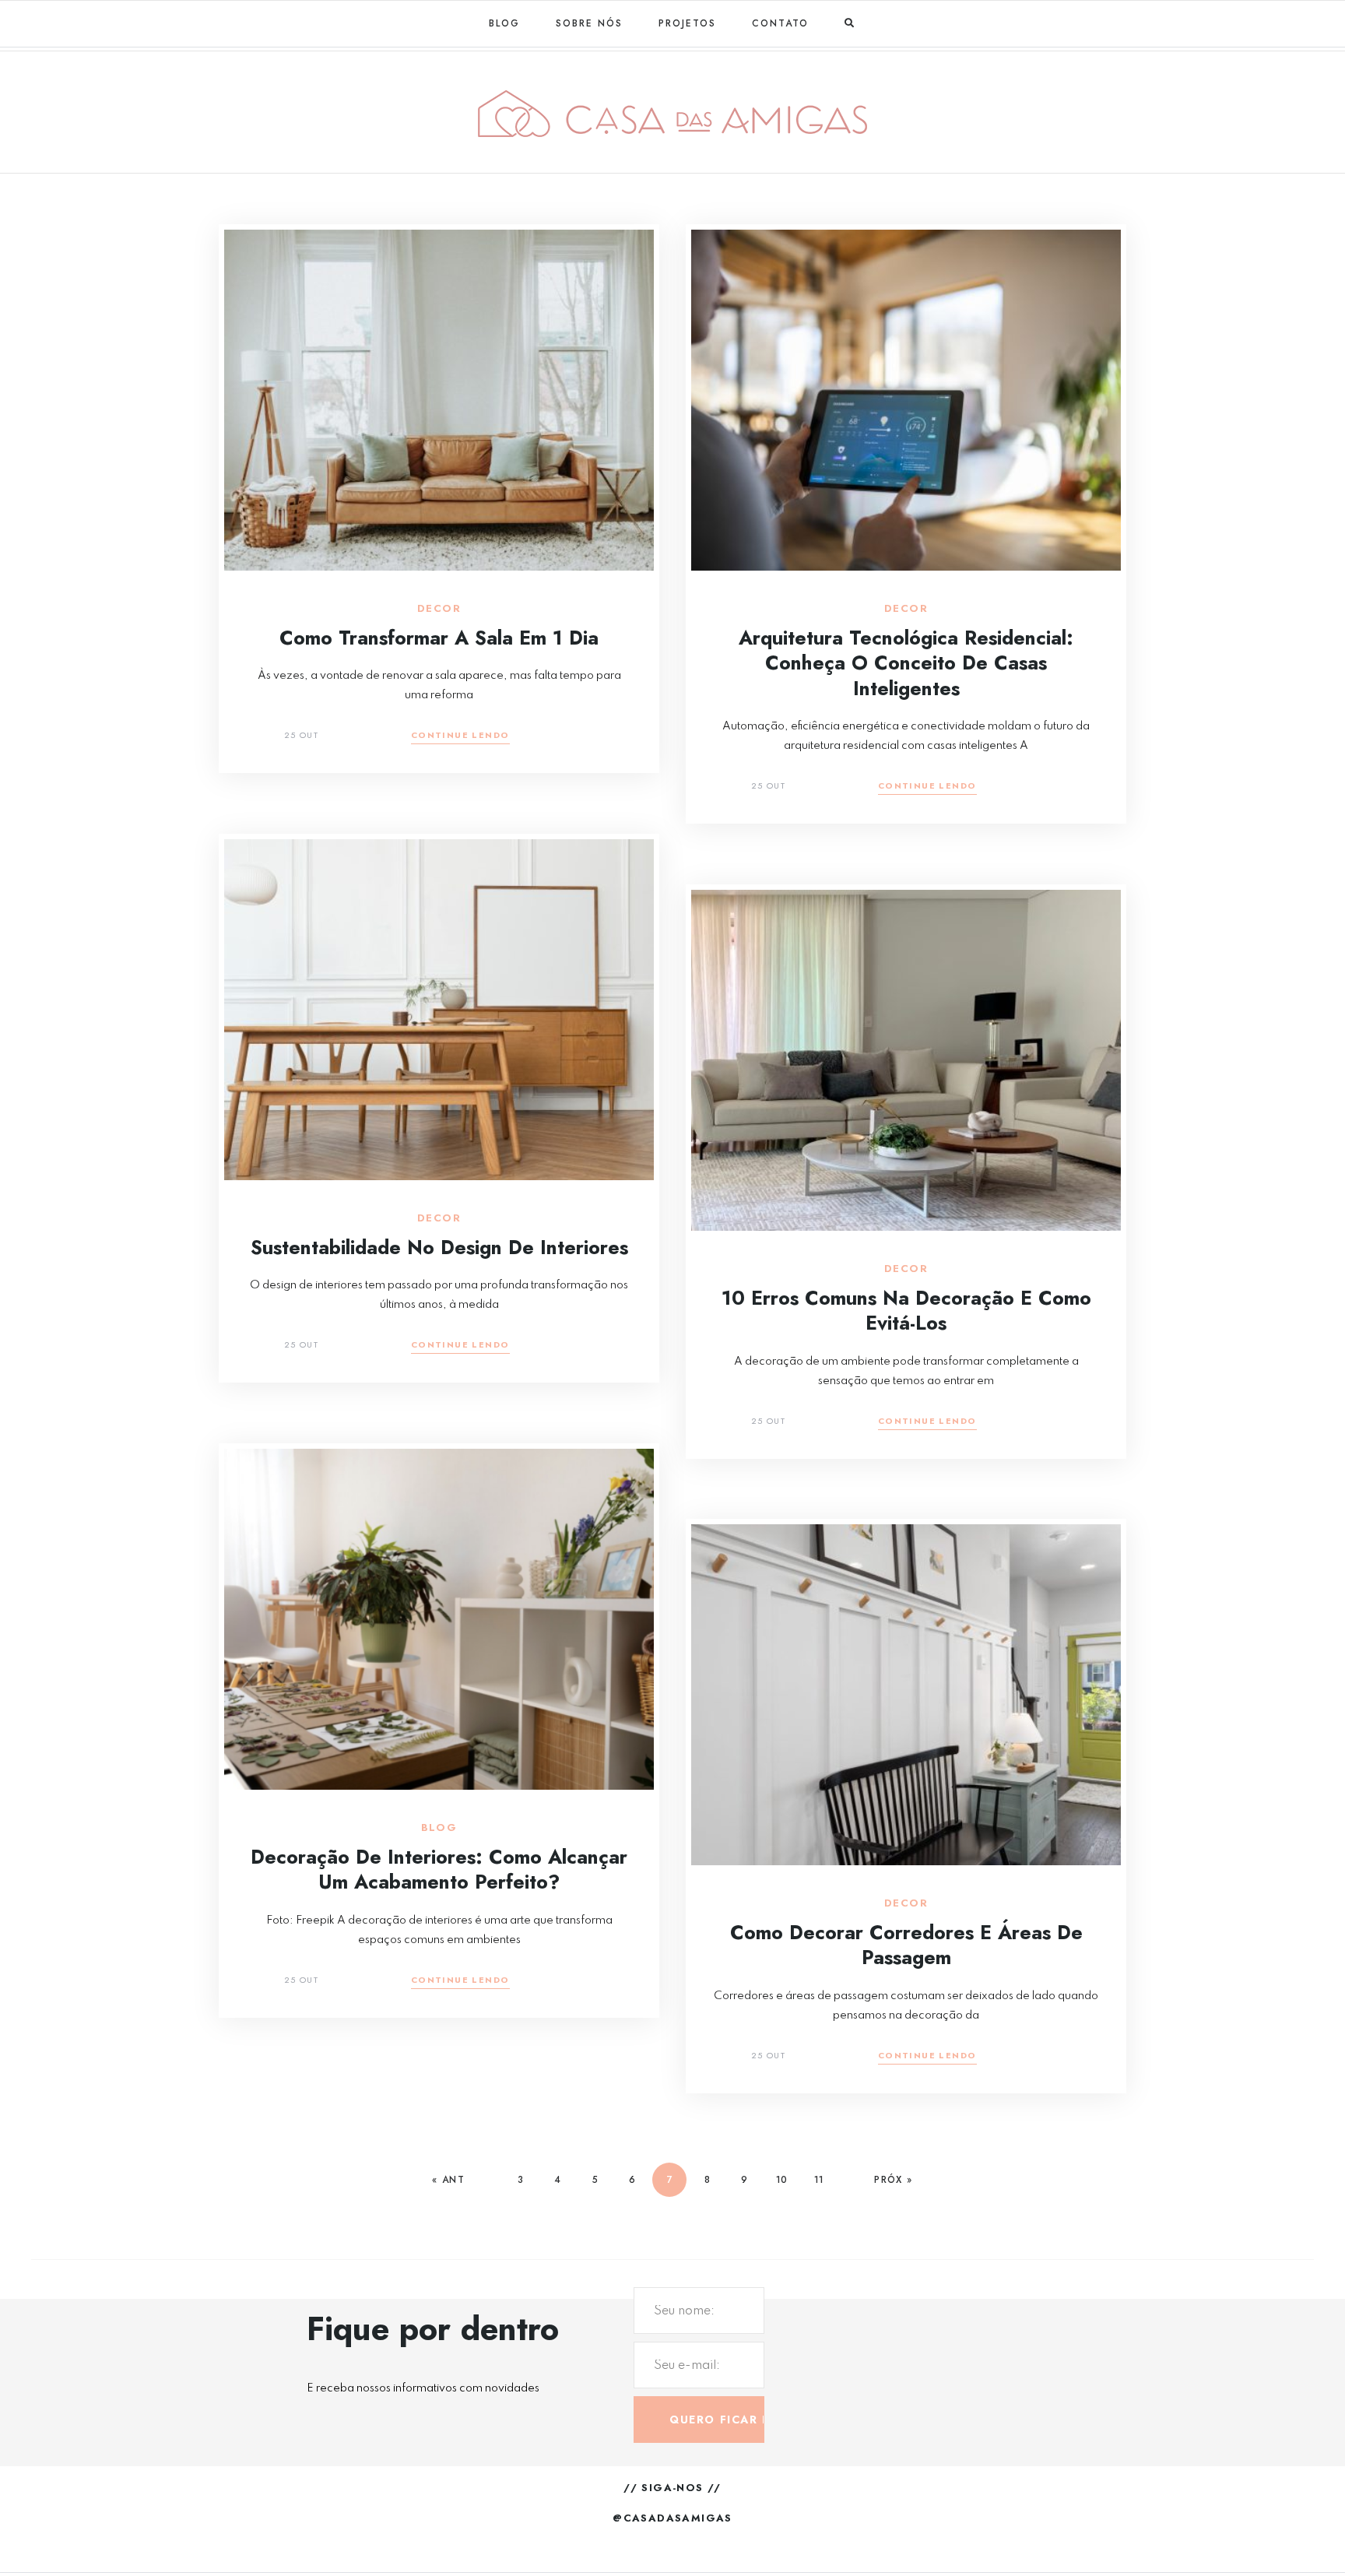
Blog (504, 23)
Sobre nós (589, 23)
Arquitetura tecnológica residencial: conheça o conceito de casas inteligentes (906, 663)
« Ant (448, 2180)
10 (781, 2180)
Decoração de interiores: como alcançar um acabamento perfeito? (439, 1870)
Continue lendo (460, 736)
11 (819, 2180)
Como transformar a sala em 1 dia (439, 638)
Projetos (687, 23)
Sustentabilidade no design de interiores (439, 1247)
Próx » (893, 2180)
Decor (439, 609)
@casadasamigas (672, 2518)
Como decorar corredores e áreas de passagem (906, 1945)
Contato (780, 23)
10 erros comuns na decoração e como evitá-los (906, 1311)
